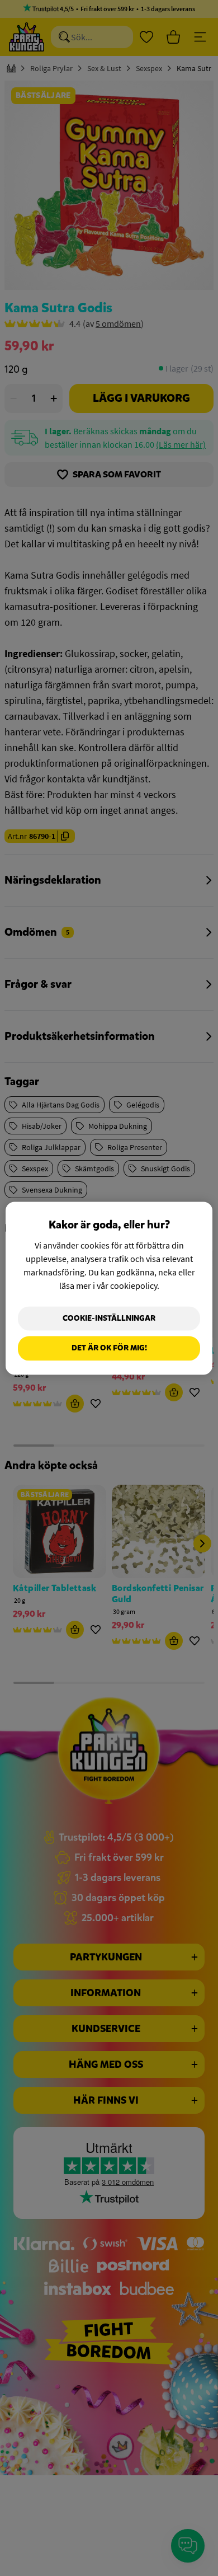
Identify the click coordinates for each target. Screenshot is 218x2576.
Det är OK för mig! (109, 1348)
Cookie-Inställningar (109, 1318)
